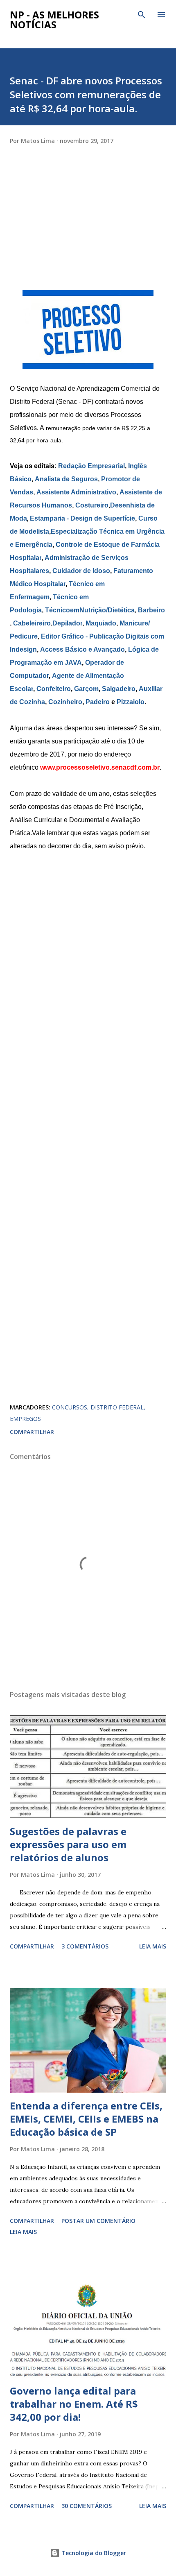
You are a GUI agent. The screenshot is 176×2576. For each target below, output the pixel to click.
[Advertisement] (71, 235)
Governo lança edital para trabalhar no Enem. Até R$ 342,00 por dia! (74, 2404)
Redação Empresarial (91, 466)
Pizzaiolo (131, 702)
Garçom (86, 689)
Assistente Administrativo (76, 492)
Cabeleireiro (32, 623)
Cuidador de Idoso (81, 571)
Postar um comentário (98, 2221)
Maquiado (101, 623)
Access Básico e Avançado (82, 649)
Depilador (67, 623)
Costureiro (92, 505)
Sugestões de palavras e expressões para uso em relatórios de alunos (68, 1844)
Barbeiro (151, 610)
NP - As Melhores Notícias (54, 19)
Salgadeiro (119, 689)
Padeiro (98, 702)
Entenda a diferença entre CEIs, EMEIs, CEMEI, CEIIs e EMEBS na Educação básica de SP (86, 2119)
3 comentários (85, 1946)
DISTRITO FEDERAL (117, 1407)
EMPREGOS (25, 1419)
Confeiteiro (54, 689)
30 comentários (87, 2506)
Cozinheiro (65, 702)
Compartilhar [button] (32, 1432)
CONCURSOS (70, 1407)
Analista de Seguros (66, 479)
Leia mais (153, 1946)
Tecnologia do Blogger (93, 2553)
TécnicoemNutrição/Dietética (90, 610)
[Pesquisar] (142, 15)
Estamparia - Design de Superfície (82, 518)
